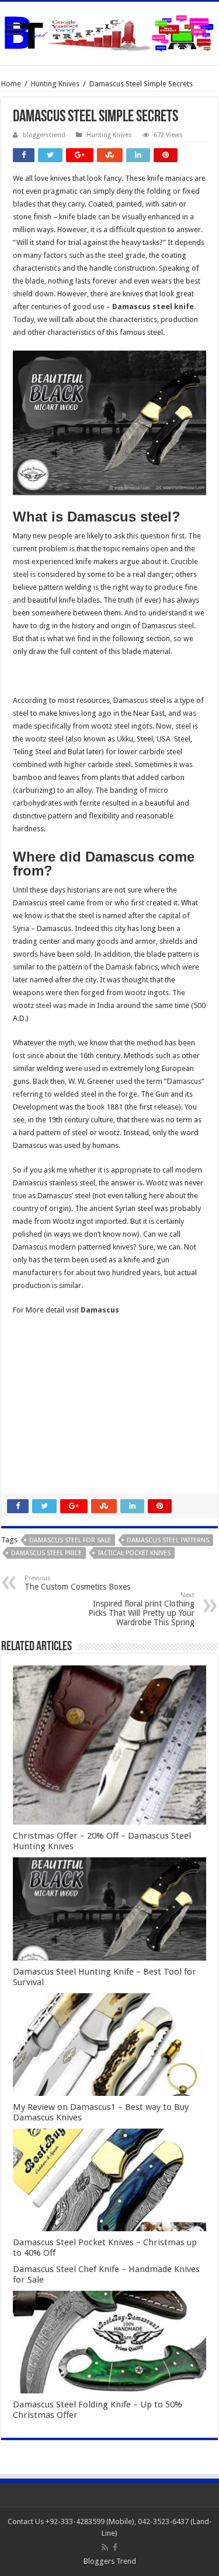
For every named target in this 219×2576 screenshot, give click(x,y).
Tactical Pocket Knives (134, 1553)
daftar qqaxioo (39, 1450)
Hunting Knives (55, 84)
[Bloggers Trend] (109, 31)
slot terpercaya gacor (49, 1424)
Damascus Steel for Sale (70, 1540)
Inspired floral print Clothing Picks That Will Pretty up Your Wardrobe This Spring (141, 1609)
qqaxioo (27, 1437)
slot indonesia (36, 1399)
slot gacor (30, 1373)
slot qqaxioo (34, 1463)
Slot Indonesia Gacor (48, 1386)
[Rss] (105, 2547)
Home (11, 84)
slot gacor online (41, 1347)
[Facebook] (115, 2547)
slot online (30, 1360)
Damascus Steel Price (46, 1553)
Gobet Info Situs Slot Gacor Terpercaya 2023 (88, 1411)
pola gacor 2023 (40, 1476)
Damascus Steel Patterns (168, 1540)
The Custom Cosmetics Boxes (77, 1583)
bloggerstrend (44, 135)
